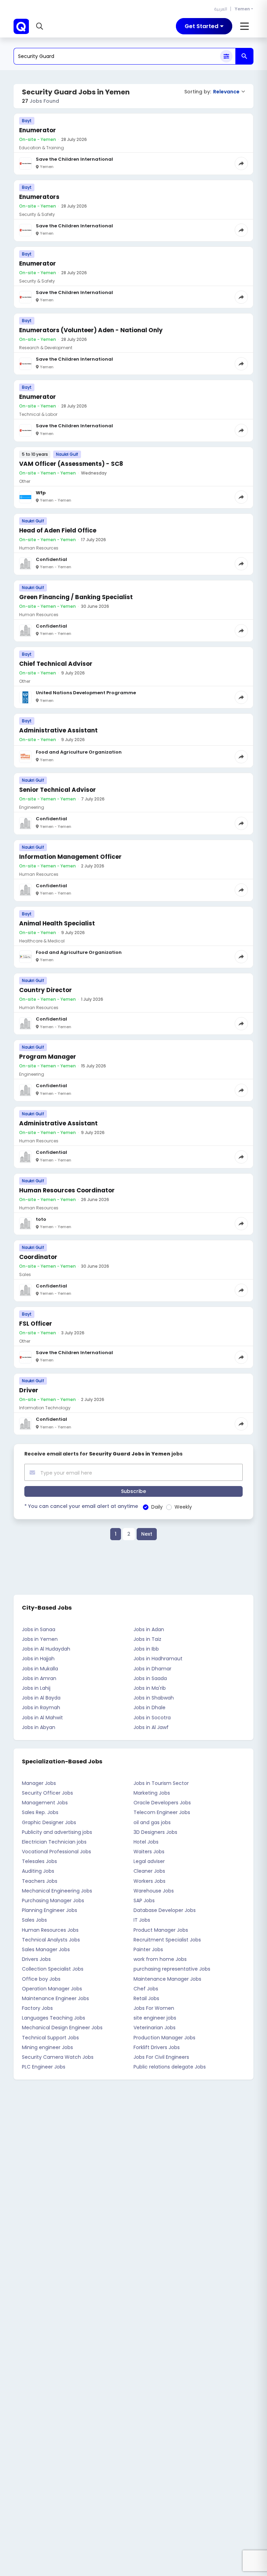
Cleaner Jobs (149, 1871)
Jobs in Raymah (41, 1707)
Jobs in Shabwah (154, 1698)
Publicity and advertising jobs (57, 1832)
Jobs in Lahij (36, 1688)
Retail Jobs (146, 1998)
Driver (29, 1390)
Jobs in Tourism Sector (161, 1783)
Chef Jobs (146, 1989)
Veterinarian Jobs (155, 2028)
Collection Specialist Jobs (53, 1969)
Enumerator (38, 130)
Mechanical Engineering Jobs (57, 1891)
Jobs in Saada (150, 1678)
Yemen (242, 9)
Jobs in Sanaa (39, 1629)
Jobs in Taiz (147, 1639)
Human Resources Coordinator (67, 1190)
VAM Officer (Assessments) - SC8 (71, 464)
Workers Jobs (149, 1881)
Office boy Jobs (41, 1979)
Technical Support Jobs (50, 2038)
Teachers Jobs (40, 1881)
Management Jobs (45, 1803)
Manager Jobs (39, 1783)
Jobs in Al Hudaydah (46, 1649)
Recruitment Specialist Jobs (167, 1940)
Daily (157, 1507)
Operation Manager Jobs (52, 1989)
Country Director (46, 990)
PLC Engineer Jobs (44, 2067)
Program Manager (48, 1057)
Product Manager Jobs (161, 1930)
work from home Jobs (160, 1959)
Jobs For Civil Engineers (161, 2057)
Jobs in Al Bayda (41, 1698)
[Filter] (226, 56)
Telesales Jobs (39, 1861)
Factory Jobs (37, 2008)
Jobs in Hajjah (38, 1659)
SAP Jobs (144, 1900)
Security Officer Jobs (47, 1793)
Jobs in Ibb (146, 1649)
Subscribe (133, 1491)
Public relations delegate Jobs (170, 2067)
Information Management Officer (70, 857)
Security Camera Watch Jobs (58, 2057)
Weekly (183, 1507)
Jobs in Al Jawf (151, 1727)
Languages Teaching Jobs (54, 2018)
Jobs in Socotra (152, 1718)
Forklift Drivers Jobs (157, 2047)
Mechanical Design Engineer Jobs (62, 2028)
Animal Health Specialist (57, 923)
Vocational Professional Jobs (56, 1852)
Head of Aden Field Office (58, 530)
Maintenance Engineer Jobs (55, 1998)
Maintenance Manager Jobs (167, 1979)
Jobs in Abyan (39, 1727)
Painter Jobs (148, 1949)
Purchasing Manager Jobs (53, 1900)
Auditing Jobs (38, 1871)
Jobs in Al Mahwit (42, 1718)
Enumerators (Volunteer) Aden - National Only (91, 330)
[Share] (241, 163)
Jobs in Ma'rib (150, 1688)
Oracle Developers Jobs (162, 1803)
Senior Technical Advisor (58, 790)
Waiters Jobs (149, 1852)
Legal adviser (149, 1861)
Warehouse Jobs (154, 1891)
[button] (41, 26)
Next (147, 1534)
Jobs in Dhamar (152, 1669)
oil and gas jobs (152, 1822)
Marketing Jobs (152, 1793)
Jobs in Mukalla (40, 1669)
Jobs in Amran (39, 1678)
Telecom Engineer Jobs (162, 1812)
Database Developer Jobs (165, 1910)
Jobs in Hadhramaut (158, 1659)
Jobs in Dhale (149, 1707)
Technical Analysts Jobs (51, 1940)
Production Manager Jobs (164, 2038)
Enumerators (39, 197)
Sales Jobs (34, 1920)
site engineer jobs (155, 2018)
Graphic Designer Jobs (49, 1822)
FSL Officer (36, 1324)
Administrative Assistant (58, 730)
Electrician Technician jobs (54, 1842)
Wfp (41, 493)
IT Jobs (142, 1920)
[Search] (244, 56)
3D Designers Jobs (155, 1832)
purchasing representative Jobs (172, 1969)
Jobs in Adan (149, 1629)
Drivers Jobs (36, 1959)
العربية (221, 9)
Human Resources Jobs (50, 1930)
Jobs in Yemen (40, 1639)
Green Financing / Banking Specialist (76, 597)
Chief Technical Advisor (56, 664)
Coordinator (38, 1257)
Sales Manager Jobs (46, 1949)
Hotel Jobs (146, 1842)
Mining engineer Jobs (47, 2047)
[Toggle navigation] (245, 26)
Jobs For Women (154, 2008)
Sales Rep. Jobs (40, 1812)
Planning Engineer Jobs (50, 1910)
